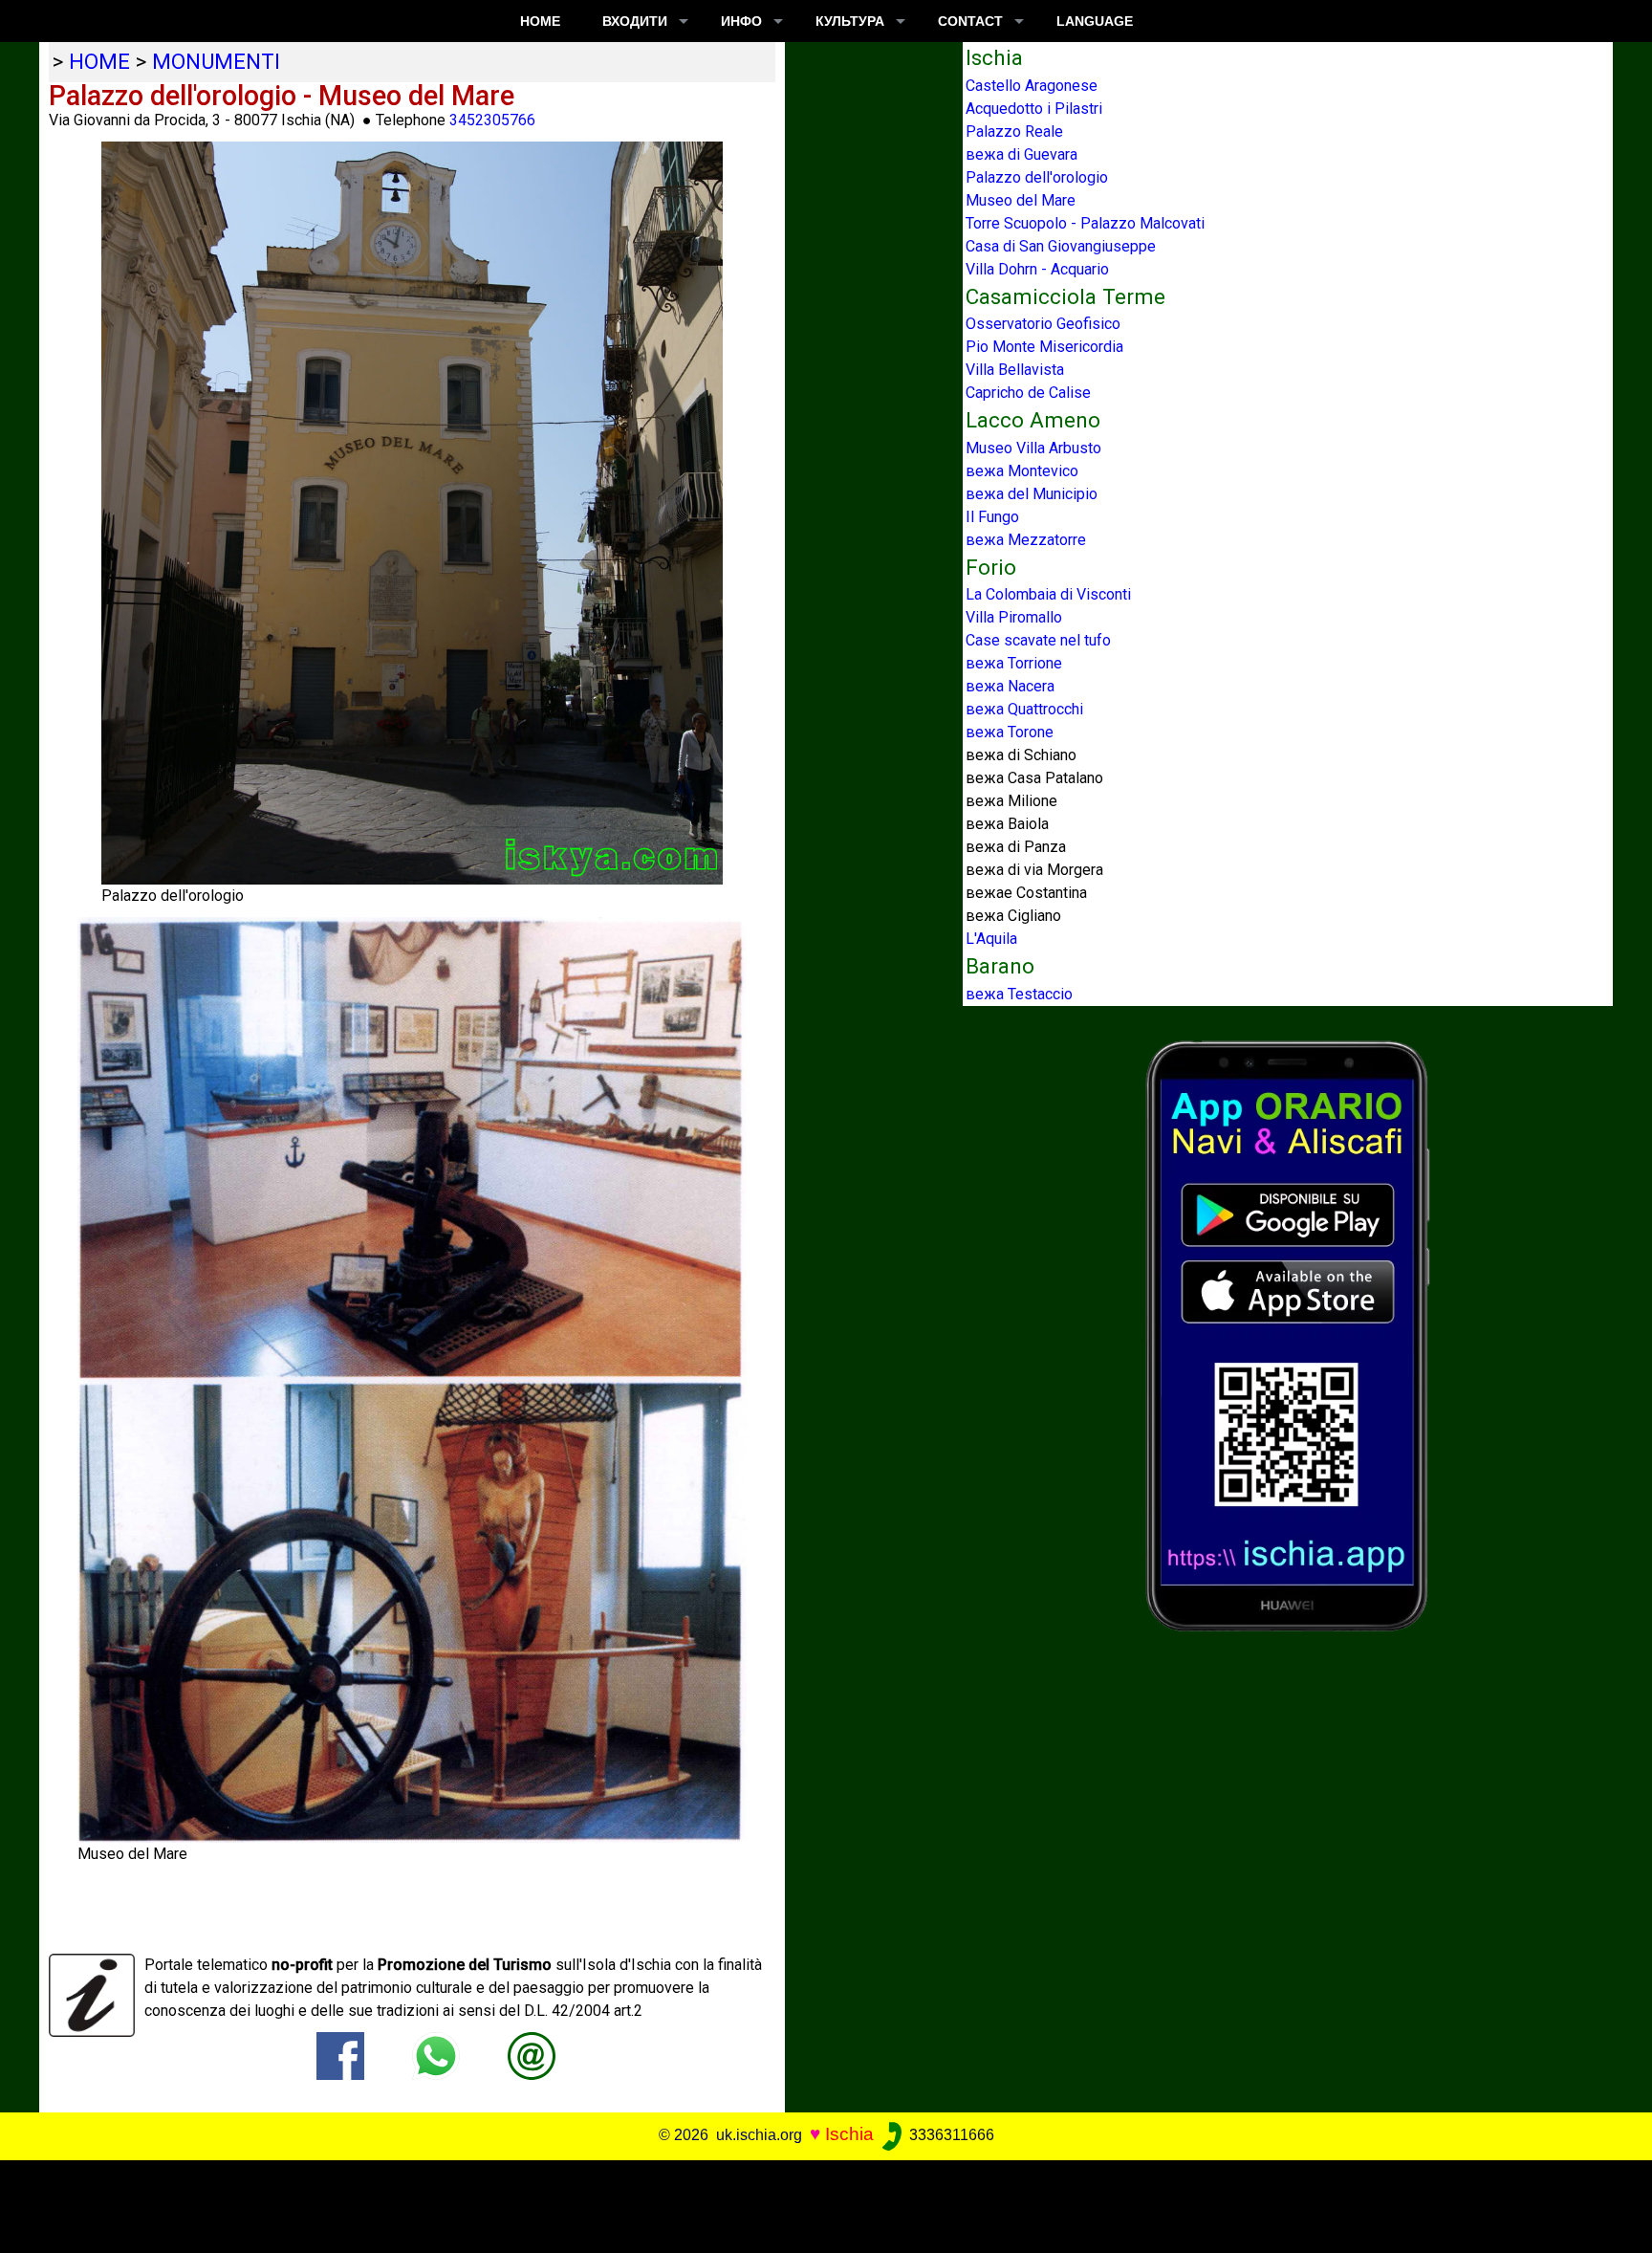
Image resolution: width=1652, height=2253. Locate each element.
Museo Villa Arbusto (1033, 448)
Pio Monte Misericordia (1044, 347)
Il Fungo (992, 517)
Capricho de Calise (1028, 393)
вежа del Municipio (1032, 494)
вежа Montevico (1022, 471)
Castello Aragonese (1032, 86)
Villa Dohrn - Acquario (1037, 269)
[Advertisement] (810, 2203)
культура (850, 21)
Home (540, 21)
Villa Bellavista (1015, 370)
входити (635, 21)
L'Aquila (991, 939)
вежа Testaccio (1019, 994)
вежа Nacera (1010, 686)
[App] (1288, 1334)
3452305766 (492, 120)
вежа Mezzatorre (1026, 540)
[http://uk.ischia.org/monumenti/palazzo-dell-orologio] (532, 2055)
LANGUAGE (1095, 21)
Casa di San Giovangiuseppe (1061, 246)
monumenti (216, 61)
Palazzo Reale (1014, 131)
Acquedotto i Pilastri (1034, 109)
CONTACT (970, 21)
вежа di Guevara (1022, 154)
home (99, 61)
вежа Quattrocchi (1024, 709)
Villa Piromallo (1014, 617)
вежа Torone (1010, 732)
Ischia (849, 2134)
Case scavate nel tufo (1038, 640)
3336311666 (950, 2135)
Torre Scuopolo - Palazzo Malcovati (1085, 223)
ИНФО (741, 21)
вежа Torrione (1014, 663)
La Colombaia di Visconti (1048, 594)
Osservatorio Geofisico (1043, 324)
